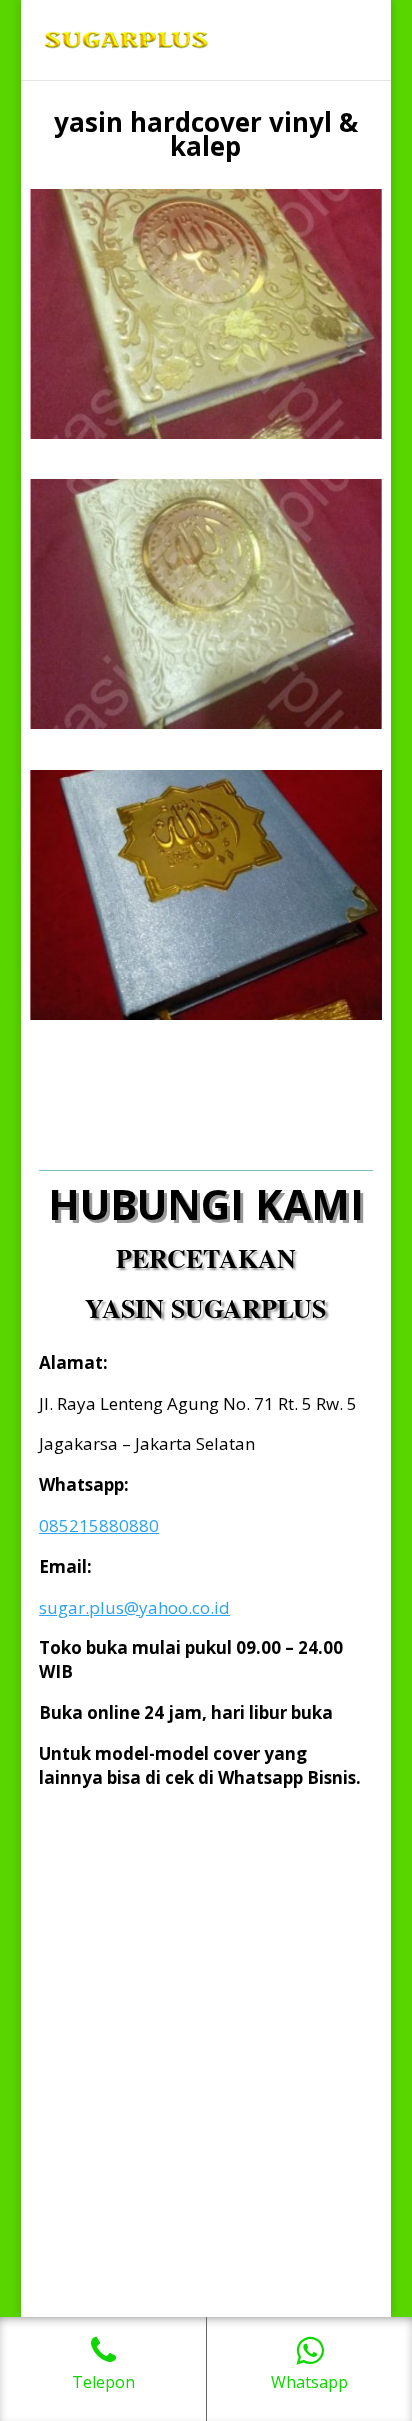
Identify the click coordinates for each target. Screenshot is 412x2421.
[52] (206, 1014)
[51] (206, 723)
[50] (206, 433)
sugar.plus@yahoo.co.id (134, 1607)
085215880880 (99, 1525)
